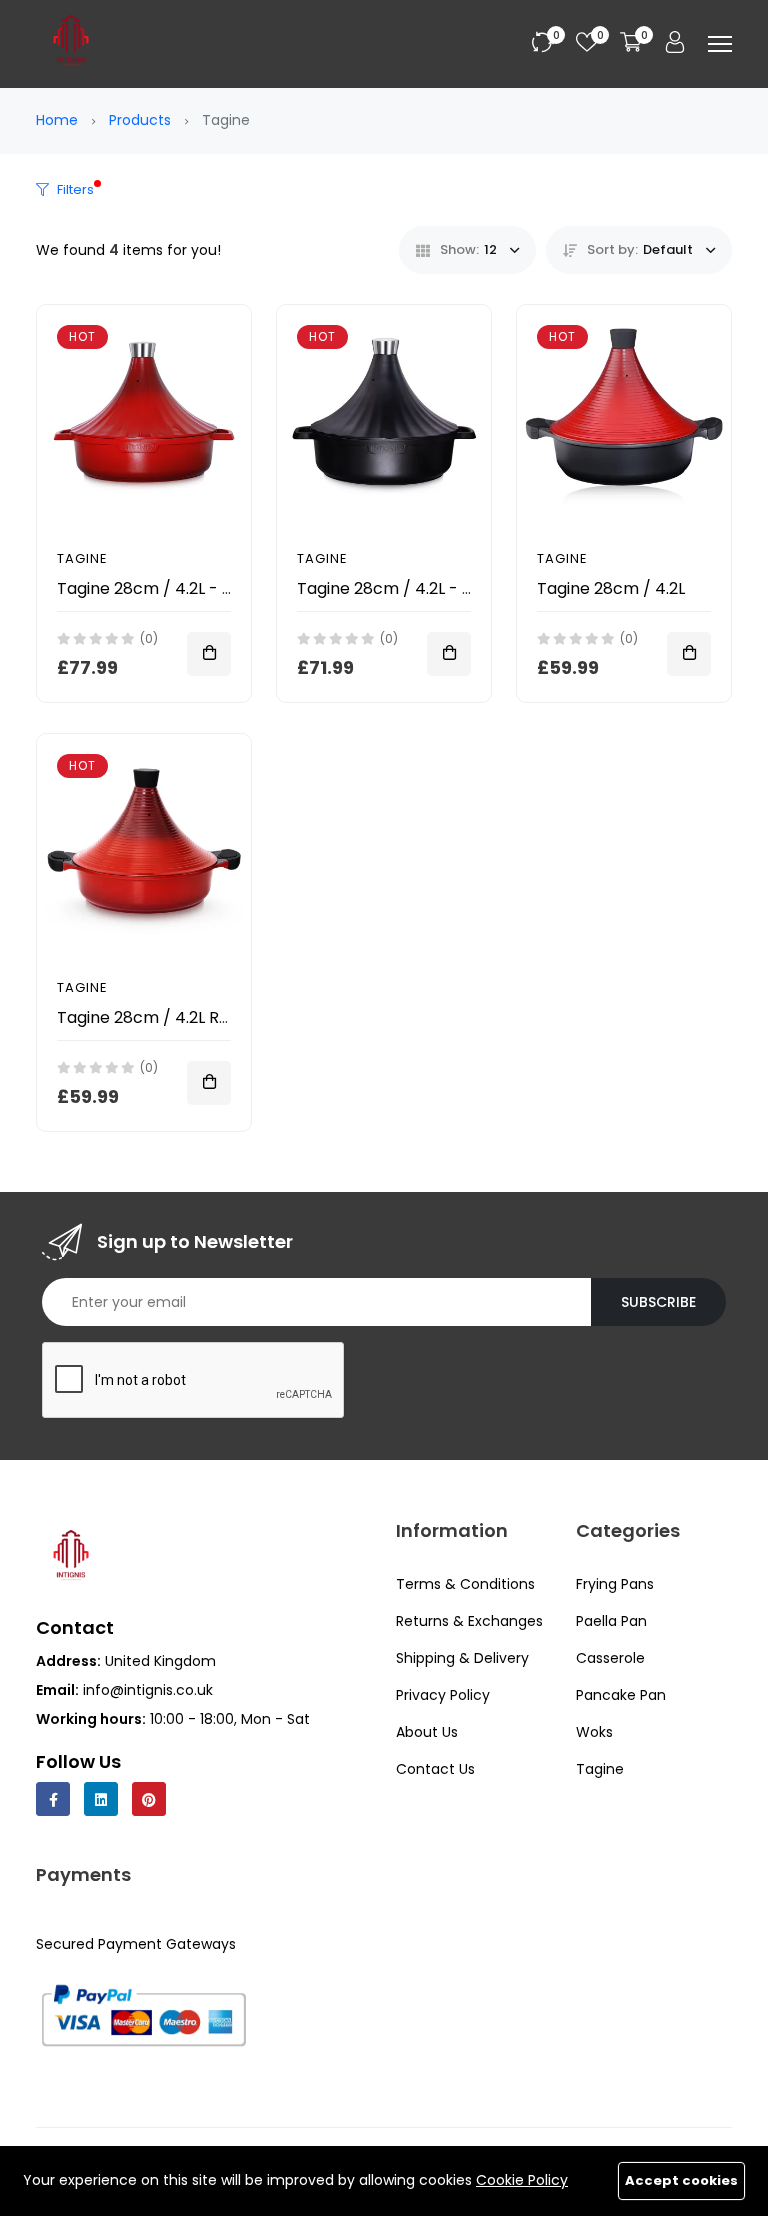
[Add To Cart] (209, 654)
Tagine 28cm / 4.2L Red (148, 1017)
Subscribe (658, 1302)
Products (140, 120)
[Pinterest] (149, 1799)
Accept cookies (681, 2180)
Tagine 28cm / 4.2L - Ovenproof (182, 588)
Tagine (82, 558)
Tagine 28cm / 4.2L (611, 588)
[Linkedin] (101, 1799)
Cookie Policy (522, 2180)
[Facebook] (53, 1799)
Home (57, 120)
